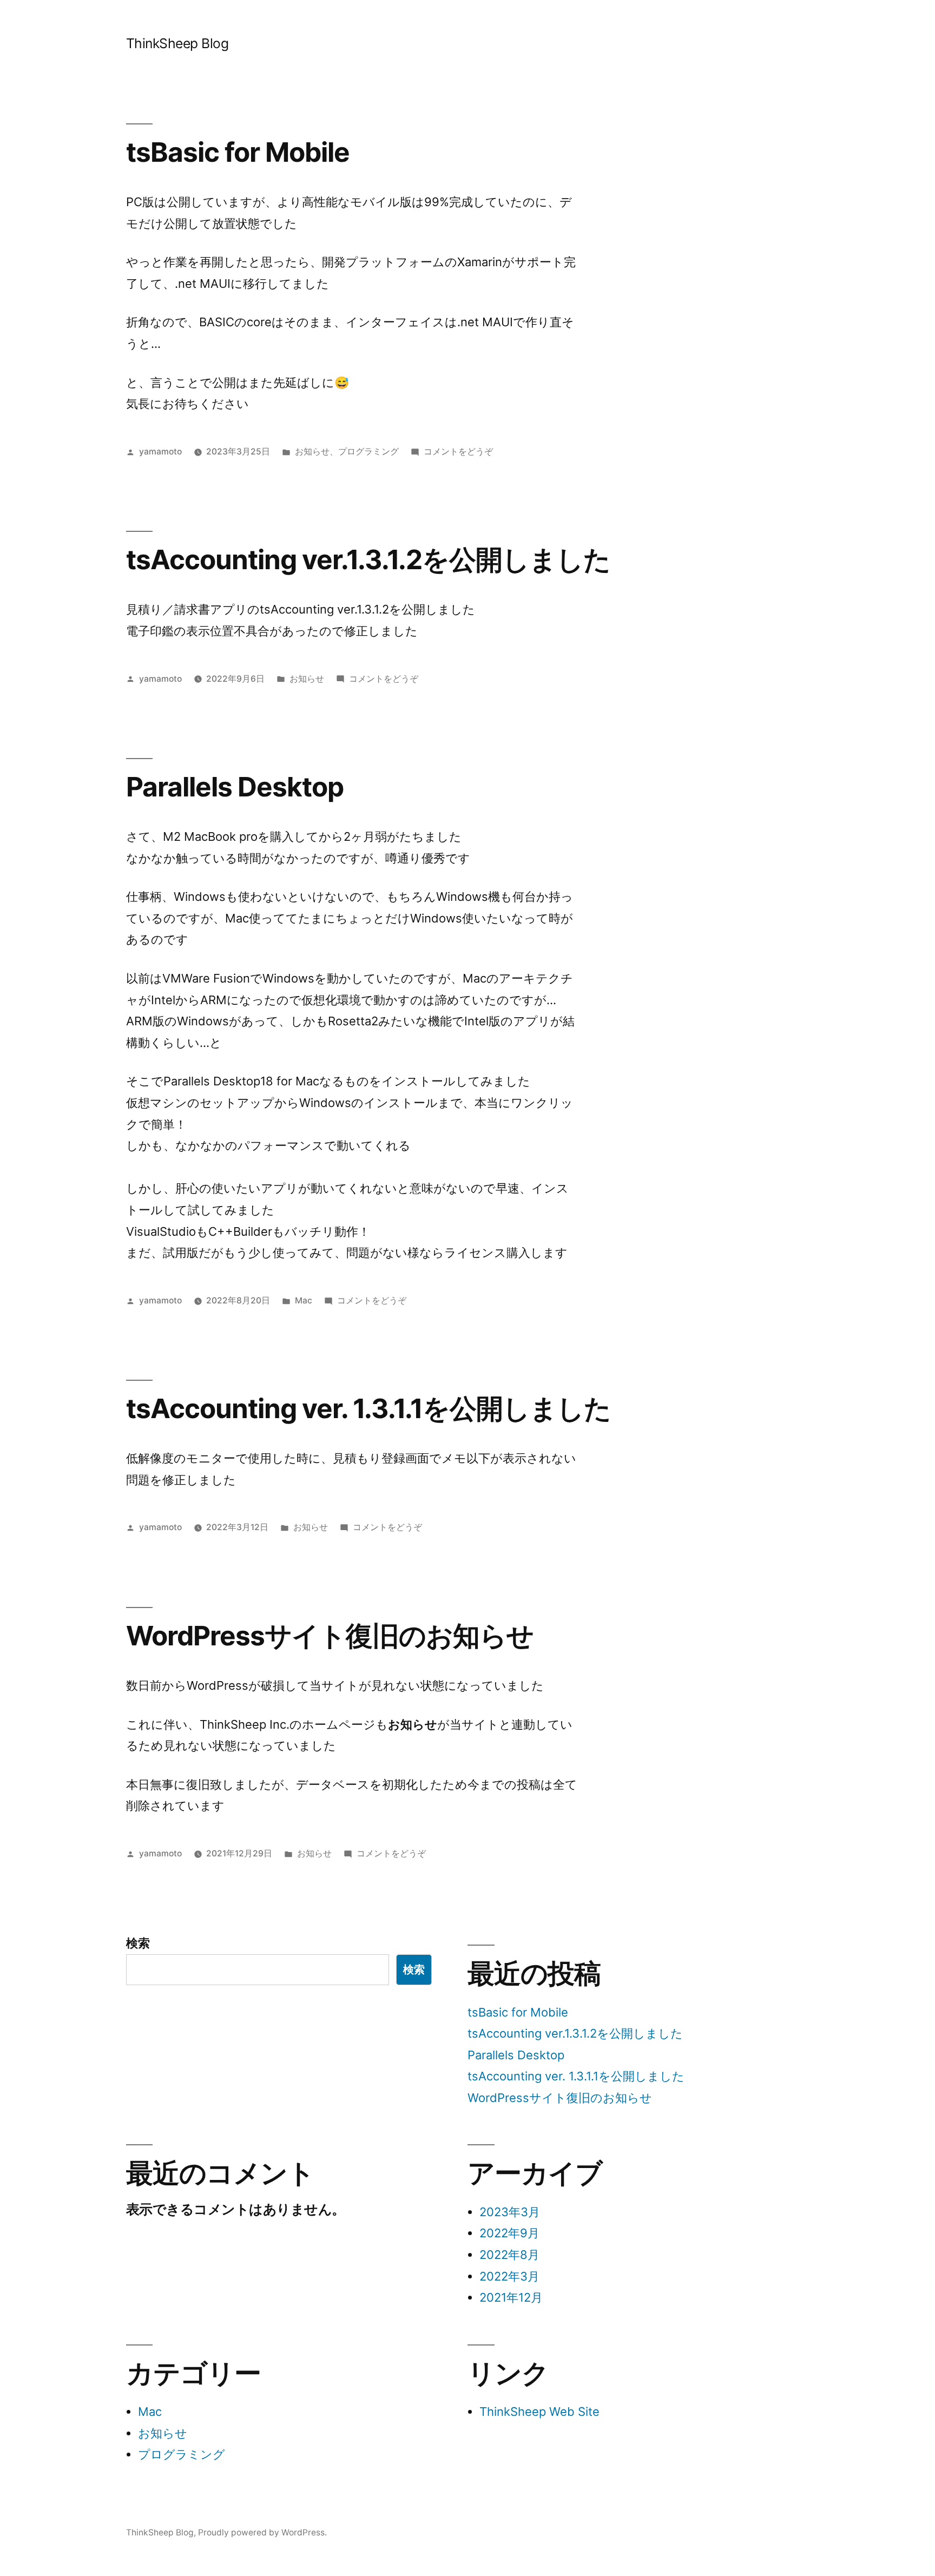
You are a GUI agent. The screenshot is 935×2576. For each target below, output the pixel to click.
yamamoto (160, 452)
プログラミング (368, 452)
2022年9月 (509, 2233)
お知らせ (312, 452)
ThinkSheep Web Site (539, 2412)
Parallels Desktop (235, 787)
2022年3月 (509, 2276)
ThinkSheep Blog (177, 43)
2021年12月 (511, 2297)
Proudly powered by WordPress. (262, 2532)
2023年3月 (510, 2212)
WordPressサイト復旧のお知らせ (330, 1636)
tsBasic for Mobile (238, 152)
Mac (304, 1300)
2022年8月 (509, 2255)
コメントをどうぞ (458, 452)
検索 (138, 1943)
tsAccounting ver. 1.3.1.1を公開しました (368, 1408)
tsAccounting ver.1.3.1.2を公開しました (368, 559)
